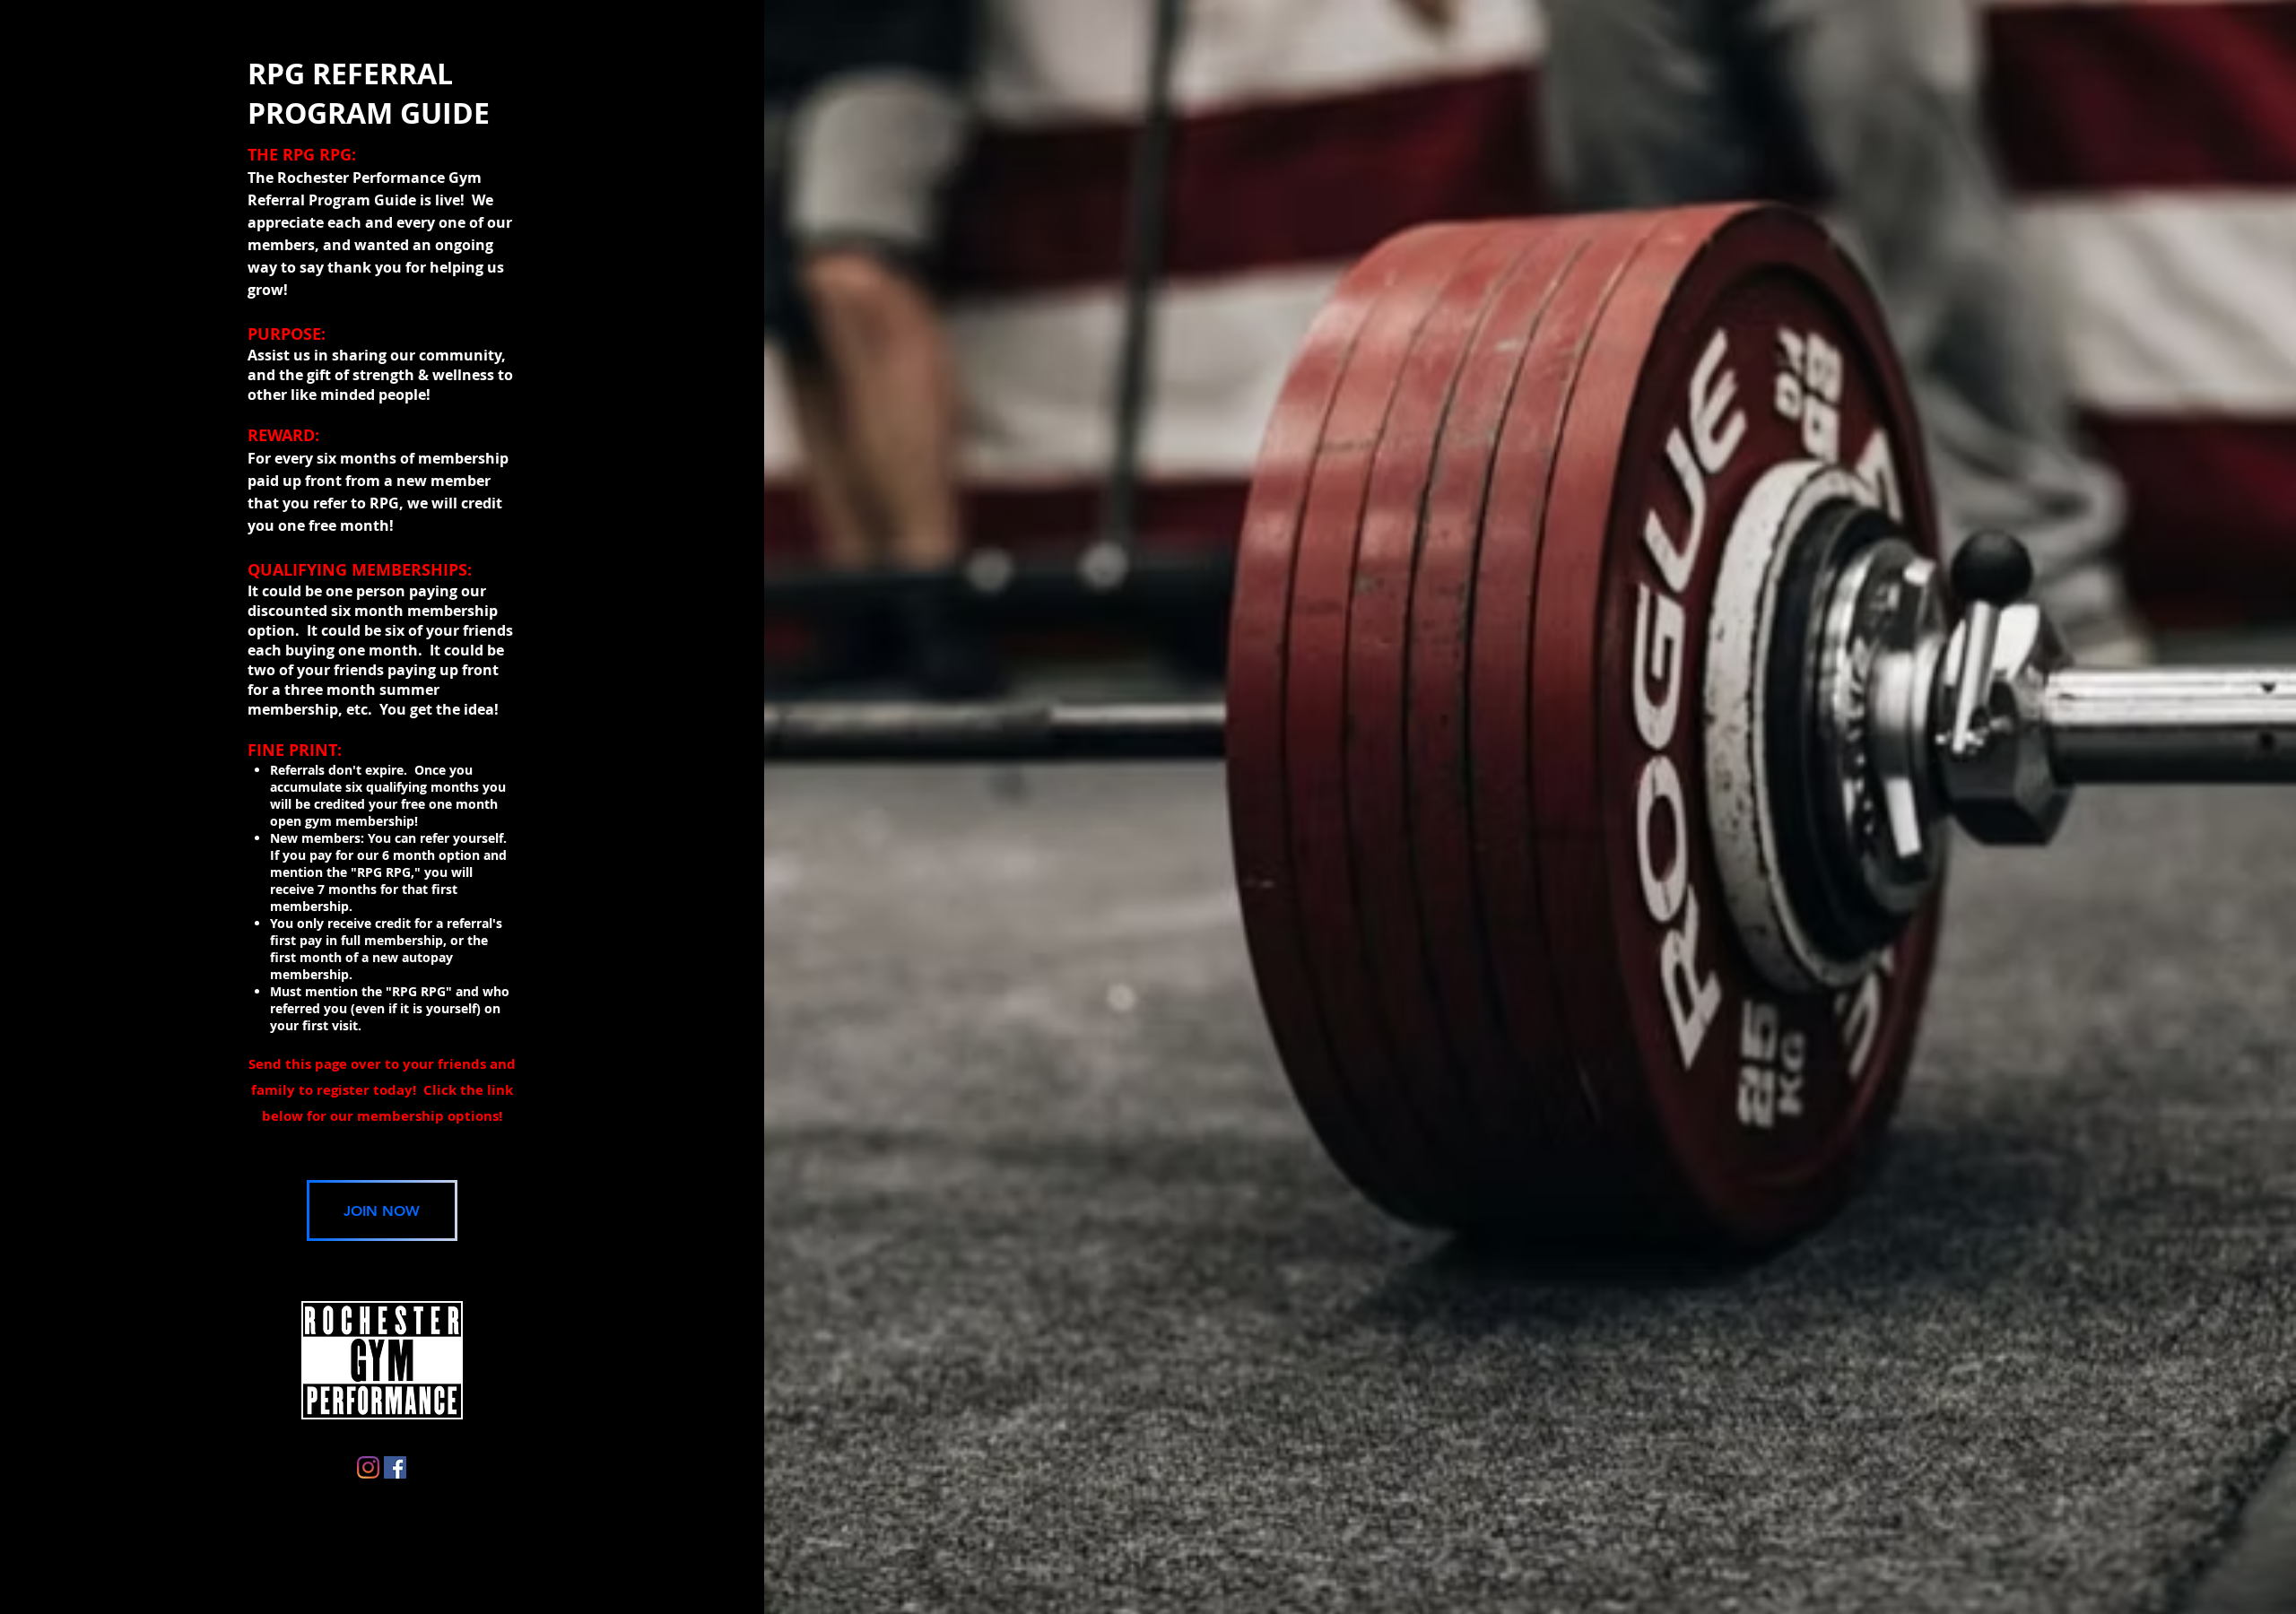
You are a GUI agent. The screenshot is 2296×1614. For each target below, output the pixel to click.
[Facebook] (395, 1467)
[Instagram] (368, 1467)
